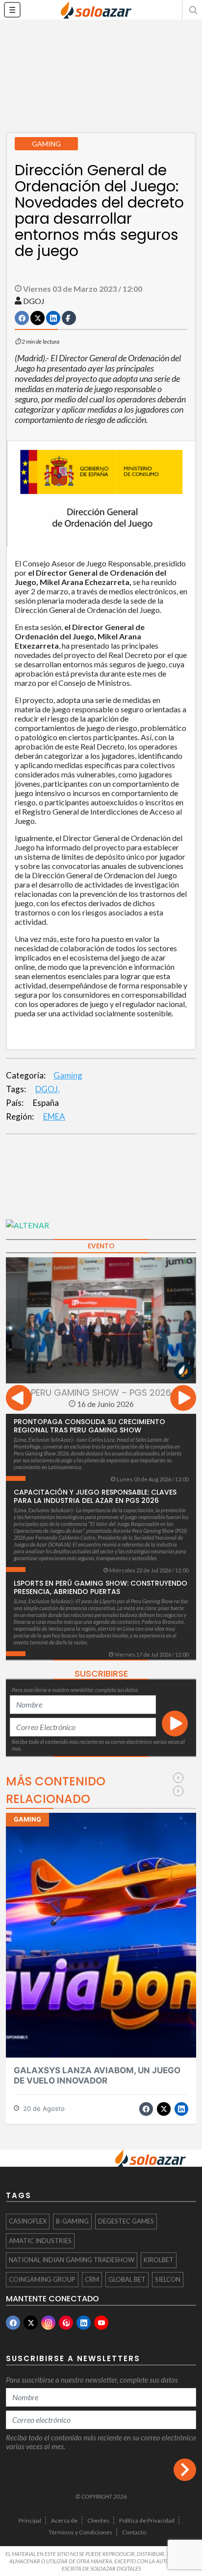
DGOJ (34, 301)
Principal (30, 2520)
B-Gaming (72, 2221)
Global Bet (127, 2279)
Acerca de (64, 2520)
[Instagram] (48, 2323)
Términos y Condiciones (80, 2532)
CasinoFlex (28, 2221)
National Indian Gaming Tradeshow (72, 2260)
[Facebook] (13, 2323)
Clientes (98, 2520)
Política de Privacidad (147, 2520)
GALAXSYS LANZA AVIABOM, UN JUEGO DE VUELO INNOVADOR (97, 2075)
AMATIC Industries (40, 2241)
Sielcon (168, 2279)
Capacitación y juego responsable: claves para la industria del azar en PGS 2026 (95, 1496)
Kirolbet (159, 2260)
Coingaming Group (42, 2279)
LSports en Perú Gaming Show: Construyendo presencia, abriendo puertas (101, 1587)
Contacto (134, 2532)
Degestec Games (126, 2221)
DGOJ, (48, 1089)
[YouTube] (101, 2323)
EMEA (54, 1116)
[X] (31, 2323)
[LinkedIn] (84, 2323)
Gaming (68, 1075)
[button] (192, 10)
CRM (92, 2279)
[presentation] (19, 1399)
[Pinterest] (66, 2323)
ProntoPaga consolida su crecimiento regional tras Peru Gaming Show (89, 1426)
